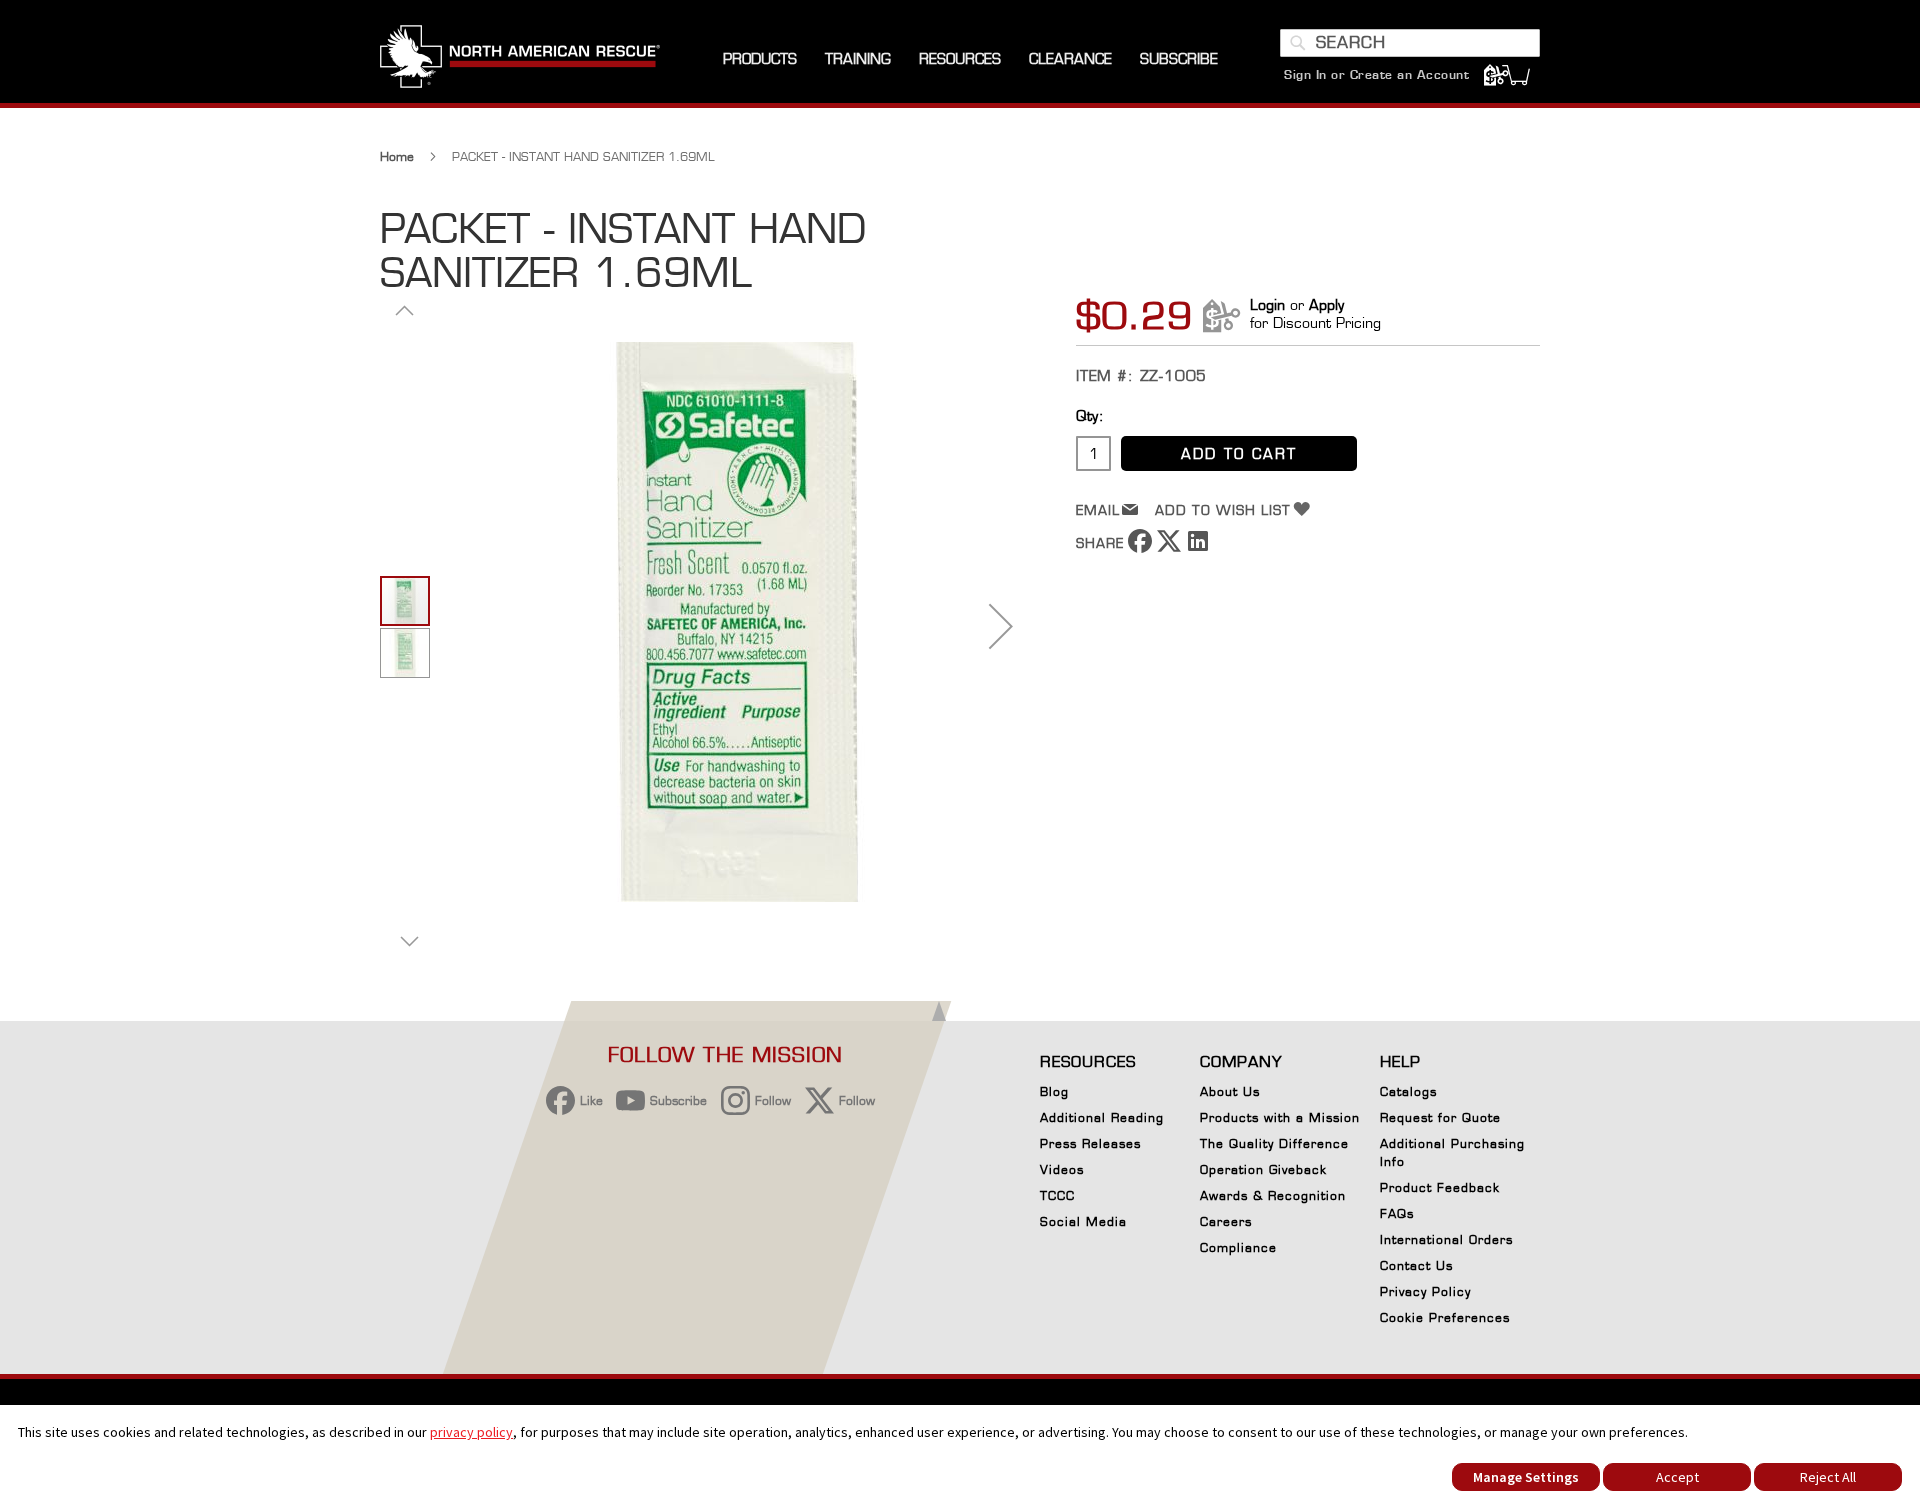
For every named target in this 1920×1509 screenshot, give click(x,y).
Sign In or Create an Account (1376, 74)
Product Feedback (1440, 1187)
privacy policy (471, 1432)
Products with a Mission (1280, 1117)
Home (397, 156)
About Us (1230, 1091)
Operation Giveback (1263, 1169)
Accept (1677, 1477)
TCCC (1057, 1195)
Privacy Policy (1425, 1291)
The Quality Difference (1274, 1143)
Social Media (1083, 1221)
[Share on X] (1169, 547)
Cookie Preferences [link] (1445, 1317)
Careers (1226, 1221)
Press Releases (1090, 1143)
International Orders (1446, 1239)
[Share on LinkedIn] (1198, 547)
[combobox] (1410, 43)
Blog (1054, 1091)
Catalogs (1408, 1091)
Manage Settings (1526, 1477)
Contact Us (1416, 1265)
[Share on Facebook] (1140, 547)
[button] (1001, 625)
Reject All (1828, 1477)
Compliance (1238, 1247)
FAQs (1397, 1213)
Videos (1062, 1169)
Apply (1326, 304)
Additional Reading (1102, 1117)
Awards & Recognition (1273, 1195)
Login (1267, 304)
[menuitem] (760, 59)
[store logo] (520, 59)
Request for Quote (1440, 1117)
